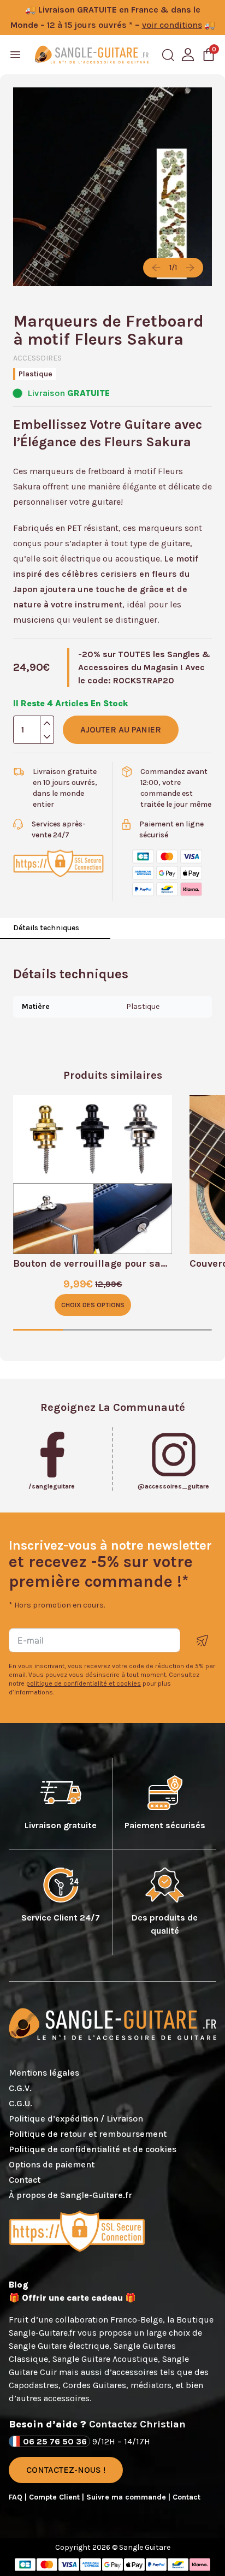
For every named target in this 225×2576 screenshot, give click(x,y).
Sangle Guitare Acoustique (105, 2359)
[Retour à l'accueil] (92, 55)
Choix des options (93, 1305)
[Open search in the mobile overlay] (168, 55)
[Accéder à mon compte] (188, 55)
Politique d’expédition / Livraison (76, 2119)
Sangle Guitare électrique (59, 2346)
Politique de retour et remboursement (88, 2134)
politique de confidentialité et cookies (84, 1683)
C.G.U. (20, 2103)
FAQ (17, 2497)
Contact (25, 2180)
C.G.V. (20, 2088)
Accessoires (37, 358)
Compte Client (55, 2497)
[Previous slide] (156, 268)
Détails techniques (46, 928)
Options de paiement (52, 2164)
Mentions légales (44, 2073)
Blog (19, 2285)
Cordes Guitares (94, 2385)
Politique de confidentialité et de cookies (93, 2149)
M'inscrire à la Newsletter (203, 1641)
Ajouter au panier (121, 729)
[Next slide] (190, 268)
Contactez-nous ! (66, 2470)
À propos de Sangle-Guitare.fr (70, 2195)
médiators (151, 2385)
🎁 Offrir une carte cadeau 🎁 (72, 2298)
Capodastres (34, 2385)
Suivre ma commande (127, 2497)
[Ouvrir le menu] (15, 55)
